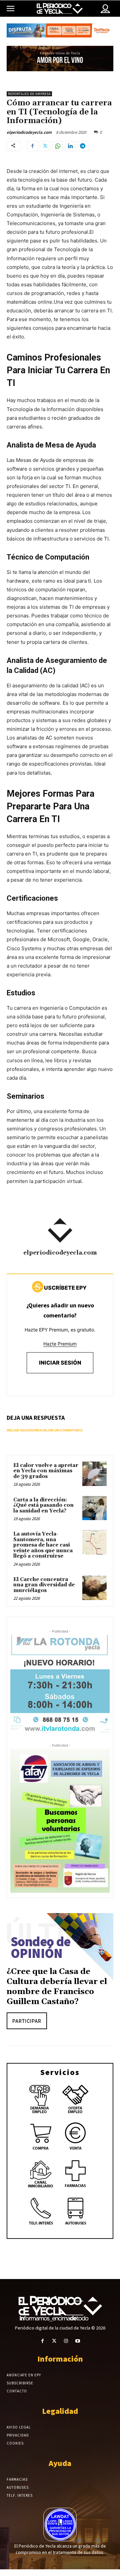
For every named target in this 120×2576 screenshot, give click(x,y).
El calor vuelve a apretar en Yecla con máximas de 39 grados (46, 1471)
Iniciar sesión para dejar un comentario (45, 1430)
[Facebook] (32, 146)
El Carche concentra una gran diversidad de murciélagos (44, 1585)
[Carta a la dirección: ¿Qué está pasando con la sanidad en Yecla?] (94, 1508)
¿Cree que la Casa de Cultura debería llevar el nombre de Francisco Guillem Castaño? (57, 1987)
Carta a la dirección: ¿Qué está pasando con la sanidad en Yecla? (43, 1505)
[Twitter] (45, 146)
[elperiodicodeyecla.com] (60, 1230)
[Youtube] (77, 2341)
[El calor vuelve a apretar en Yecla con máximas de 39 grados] (94, 1474)
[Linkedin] (70, 146)
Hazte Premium (60, 1344)
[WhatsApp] (58, 146)
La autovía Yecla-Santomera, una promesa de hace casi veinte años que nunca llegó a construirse (43, 1545)
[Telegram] (83, 146)
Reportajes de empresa (29, 94)
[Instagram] (66, 2341)
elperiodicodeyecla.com (29, 132)
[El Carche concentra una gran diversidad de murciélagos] (94, 1588)
